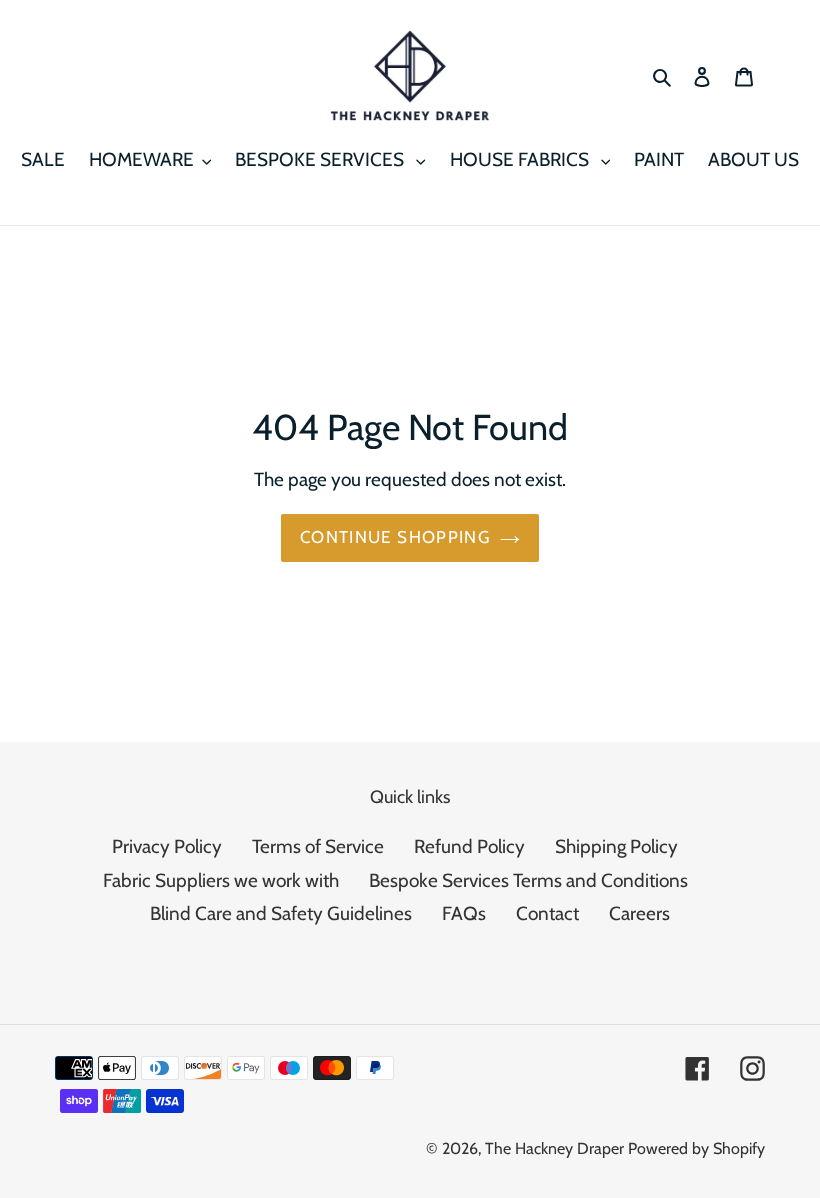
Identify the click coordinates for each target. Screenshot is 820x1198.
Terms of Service (318, 846)
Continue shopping (395, 537)
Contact (547, 913)
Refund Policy (469, 846)
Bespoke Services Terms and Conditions (528, 880)
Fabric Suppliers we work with (221, 880)
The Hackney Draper (554, 1148)
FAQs (464, 913)
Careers (639, 913)
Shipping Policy (616, 846)
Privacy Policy (167, 846)
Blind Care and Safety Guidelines (281, 913)
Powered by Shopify (696, 1148)
